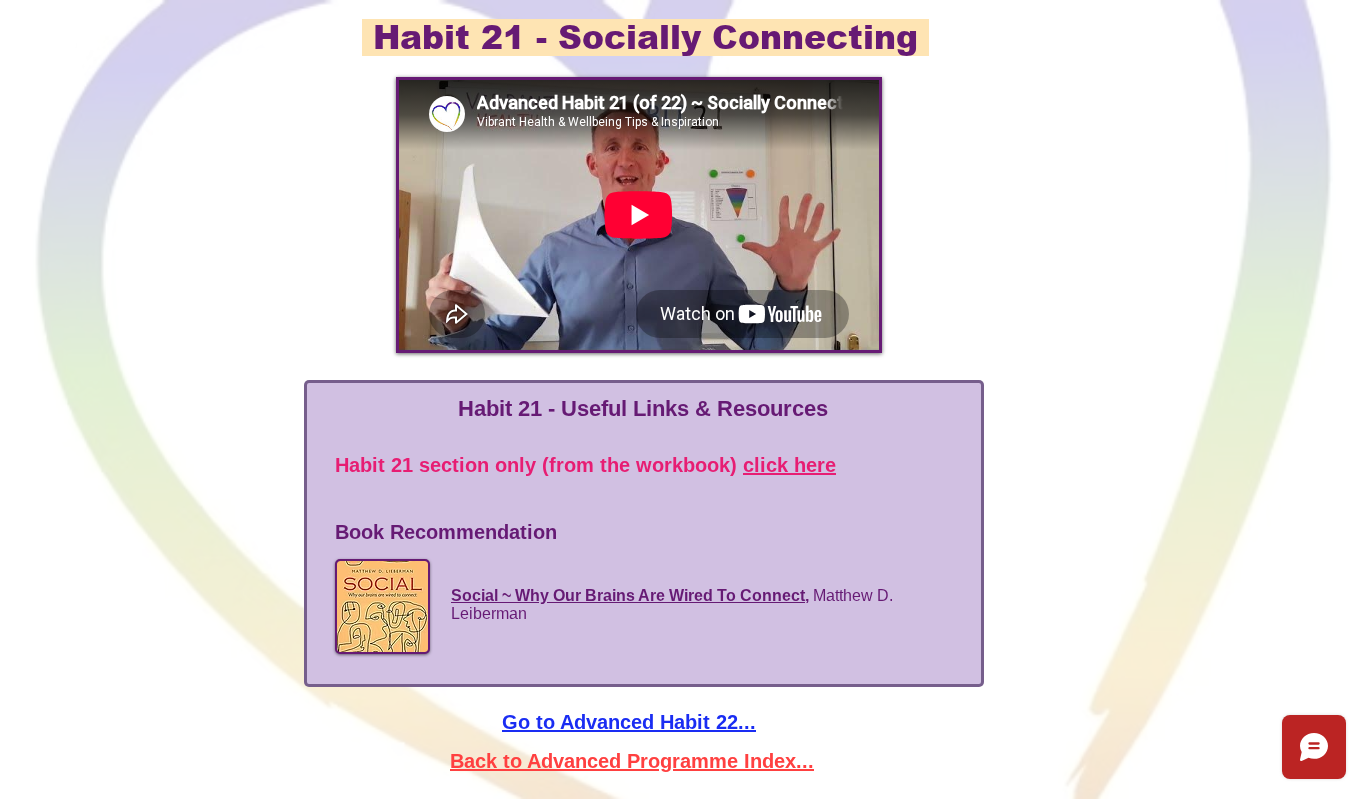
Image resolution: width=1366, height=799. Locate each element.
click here (789, 465)
